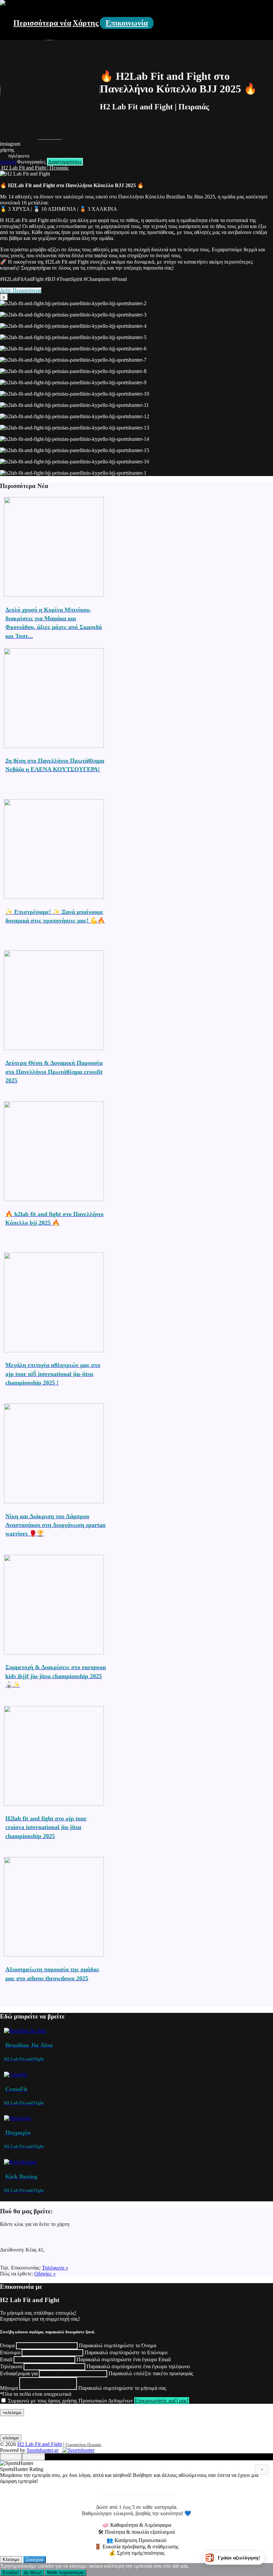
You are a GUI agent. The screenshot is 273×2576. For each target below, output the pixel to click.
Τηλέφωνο (11, 2366)
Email (6, 2359)
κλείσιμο (11, 2438)
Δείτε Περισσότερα (21, 290)
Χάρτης (86, 23)
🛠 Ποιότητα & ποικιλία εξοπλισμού (137, 2532)
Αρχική (8, 162)
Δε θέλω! (33, 2573)
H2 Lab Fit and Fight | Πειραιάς (34, 168)
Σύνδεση (11, 2457)
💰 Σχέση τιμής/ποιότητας (137, 2553)
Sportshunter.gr (43, 2450)
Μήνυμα (9, 2388)
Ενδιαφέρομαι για (19, 2373)
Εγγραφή (33, 2457)
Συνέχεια (35, 2560)
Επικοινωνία (127, 23)
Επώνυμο (10, 2352)
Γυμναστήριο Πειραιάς (84, 2445)
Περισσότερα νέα (42, 23)
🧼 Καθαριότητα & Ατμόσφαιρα (137, 2525)
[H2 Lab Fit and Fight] (3, 3)
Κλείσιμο (11, 2560)
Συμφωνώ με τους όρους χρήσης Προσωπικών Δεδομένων (70, 2401)
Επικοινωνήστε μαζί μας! (162, 2401)
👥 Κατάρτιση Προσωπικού (136, 2540)
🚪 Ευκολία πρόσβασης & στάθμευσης (136, 2547)
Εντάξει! (11, 2573)
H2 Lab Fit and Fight (40, 2444)
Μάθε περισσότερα (65, 2573)
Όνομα (7, 2345)
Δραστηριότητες (65, 162)
